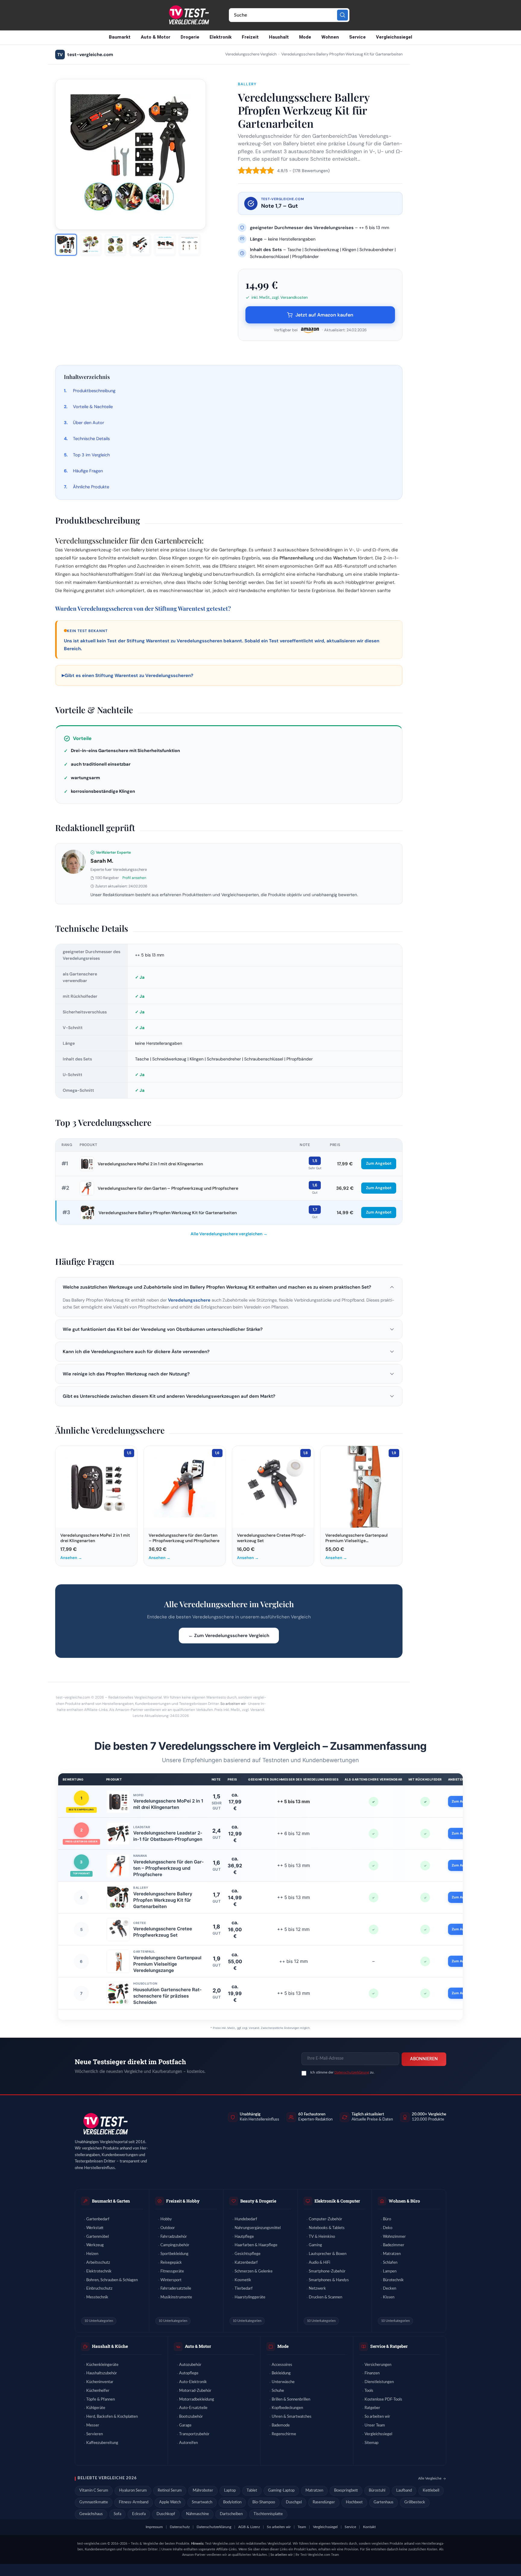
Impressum (154, 2527)
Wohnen (330, 37)
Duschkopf (166, 2514)
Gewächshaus (91, 2514)
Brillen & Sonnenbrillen (291, 2400)
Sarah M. (102, 861)
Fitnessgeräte (172, 2271)
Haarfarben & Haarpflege (256, 2245)
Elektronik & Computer (337, 2201)
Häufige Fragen (88, 471)
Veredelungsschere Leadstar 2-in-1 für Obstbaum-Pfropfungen (168, 1836)
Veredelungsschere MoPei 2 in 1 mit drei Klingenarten (150, 1164)
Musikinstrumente (176, 2297)
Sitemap (371, 2443)
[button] (229, 1287)
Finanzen (372, 2373)
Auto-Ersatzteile (193, 2408)
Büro (387, 2219)
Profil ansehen (134, 878)
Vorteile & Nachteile (93, 407)
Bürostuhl (377, 2491)
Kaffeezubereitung (102, 2443)
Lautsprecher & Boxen (328, 2254)
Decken (390, 2289)
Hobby (166, 2219)
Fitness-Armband (134, 2502)
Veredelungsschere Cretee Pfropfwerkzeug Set (163, 1932)
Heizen (92, 2254)
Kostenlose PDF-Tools (383, 2400)
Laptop (230, 2491)
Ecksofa (139, 2514)
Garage (185, 2425)
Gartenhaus (384, 2502)
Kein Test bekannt (87, 631)
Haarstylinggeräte (250, 2297)
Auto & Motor (156, 37)
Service (357, 37)
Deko (388, 2228)
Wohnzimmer (394, 2237)
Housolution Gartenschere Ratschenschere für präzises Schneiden (167, 1996)
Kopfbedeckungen (287, 2408)
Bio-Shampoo (264, 2502)
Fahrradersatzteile (176, 2289)
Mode (305, 37)
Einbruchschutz (99, 2289)
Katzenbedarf (246, 2263)
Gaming (315, 2245)
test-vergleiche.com (85, 55)
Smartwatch (202, 2502)
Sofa (117, 2514)
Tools (369, 2391)
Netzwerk (317, 2289)
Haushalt (279, 37)
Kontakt (369, 2527)
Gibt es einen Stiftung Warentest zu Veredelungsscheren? (128, 675)
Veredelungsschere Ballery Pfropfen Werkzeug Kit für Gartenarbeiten (168, 1213)
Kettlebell (431, 2491)
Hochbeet (354, 2502)
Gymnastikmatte (94, 2502)
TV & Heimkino (322, 2237)
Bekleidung (281, 2373)
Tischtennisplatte (268, 2514)
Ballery (247, 84)
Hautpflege (244, 2237)
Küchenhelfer (98, 2391)
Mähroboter (203, 2491)
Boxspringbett (346, 2491)
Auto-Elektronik (193, 2382)
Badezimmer (394, 2245)
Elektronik (221, 37)
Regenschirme (284, 2434)
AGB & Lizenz (249, 2527)
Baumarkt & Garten (111, 2201)
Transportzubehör (194, 2434)
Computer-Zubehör (325, 2219)
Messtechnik (97, 2297)
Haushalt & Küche (110, 2346)
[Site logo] (188, 15)
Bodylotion (232, 2502)
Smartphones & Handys (329, 2280)
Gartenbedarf (98, 2219)
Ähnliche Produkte (91, 487)
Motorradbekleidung (197, 2400)
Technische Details (91, 439)
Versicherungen (378, 2365)
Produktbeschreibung (94, 391)
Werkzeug (95, 2245)
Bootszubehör (191, 2417)
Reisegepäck (171, 2263)
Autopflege (189, 2373)
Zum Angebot (379, 1163)
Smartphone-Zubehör (327, 2271)
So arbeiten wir (233, 1704)
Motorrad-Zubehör (195, 2391)
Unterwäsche (283, 2382)
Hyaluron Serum (133, 2491)
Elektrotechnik (99, 2271)
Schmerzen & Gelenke (254, 2271)
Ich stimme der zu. (342, 2072)
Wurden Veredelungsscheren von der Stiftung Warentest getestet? (143, 608)
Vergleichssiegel (394, 37)
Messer (93, 2425)
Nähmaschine (197, 2514)
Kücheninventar (100, 2382)
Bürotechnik (393, 2280)
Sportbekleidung (174, 2254)
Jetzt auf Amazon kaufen (324, 315)
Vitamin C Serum (94, 2491)
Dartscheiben (231, 2514)
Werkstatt (95, 2228)
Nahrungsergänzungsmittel (258, 2228)
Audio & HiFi (319, 2263)
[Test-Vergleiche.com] (105, 2124)
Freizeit (250, 37)
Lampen (390, 2271)
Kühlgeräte (96, 2408)
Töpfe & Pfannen (101, 2400)
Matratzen (392, 2254)
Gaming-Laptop (281, 2491)
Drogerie (190, 37)
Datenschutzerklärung (352, 2072)
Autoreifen (188, 2443)
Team (302, 2527)
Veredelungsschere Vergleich (251, 54)
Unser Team (375, 2425)
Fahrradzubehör (174, 2237)
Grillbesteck (415, 2502)
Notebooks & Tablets (327, 2228)
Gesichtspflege (248, 2254)
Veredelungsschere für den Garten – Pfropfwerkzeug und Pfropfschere (168, 1188)
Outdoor (168, 2228)
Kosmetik (243, 2280)
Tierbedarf (244, 2289)
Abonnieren (424, 2059)
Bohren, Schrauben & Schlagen (112, 2280)
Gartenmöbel (98, 2237)
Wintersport (171, 2280)
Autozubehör (190, 2365)
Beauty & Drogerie (258, 2201)
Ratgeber (372, 2408)
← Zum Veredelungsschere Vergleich (229, 1636)
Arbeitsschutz (98, 2263)
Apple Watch (170, 2502)
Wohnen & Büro (404, 2201)
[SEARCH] (343, 15)
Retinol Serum (170, 2491)
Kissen (389, 2297)
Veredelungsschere (189, 1300)
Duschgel (294, 2502)
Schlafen (390, 2263)
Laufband (404, 2491)
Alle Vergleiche (430, 2478)
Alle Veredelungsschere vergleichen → (229, 1234)
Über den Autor (88, 423)
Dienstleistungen (379, 2382)
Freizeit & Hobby (183, 2201)
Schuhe (278, 2391)
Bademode (281, 2425)
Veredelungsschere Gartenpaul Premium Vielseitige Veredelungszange (167, 1964)
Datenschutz (180, 2527)
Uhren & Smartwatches (292, 2417)
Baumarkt (120, 37)
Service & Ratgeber (389, 2346)
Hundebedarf (246, 2219)
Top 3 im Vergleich (91, 455)
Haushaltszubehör (102, 2373)
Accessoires (282, 2365)
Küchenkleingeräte (102, 2365)
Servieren (95, 2434)
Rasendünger (324, 2502)
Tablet (252, 2491)
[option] (66, 245)
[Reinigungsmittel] (74, 862)
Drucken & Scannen (325, 2297)
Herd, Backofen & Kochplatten (112, 2417)
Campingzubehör (175, 2245)
